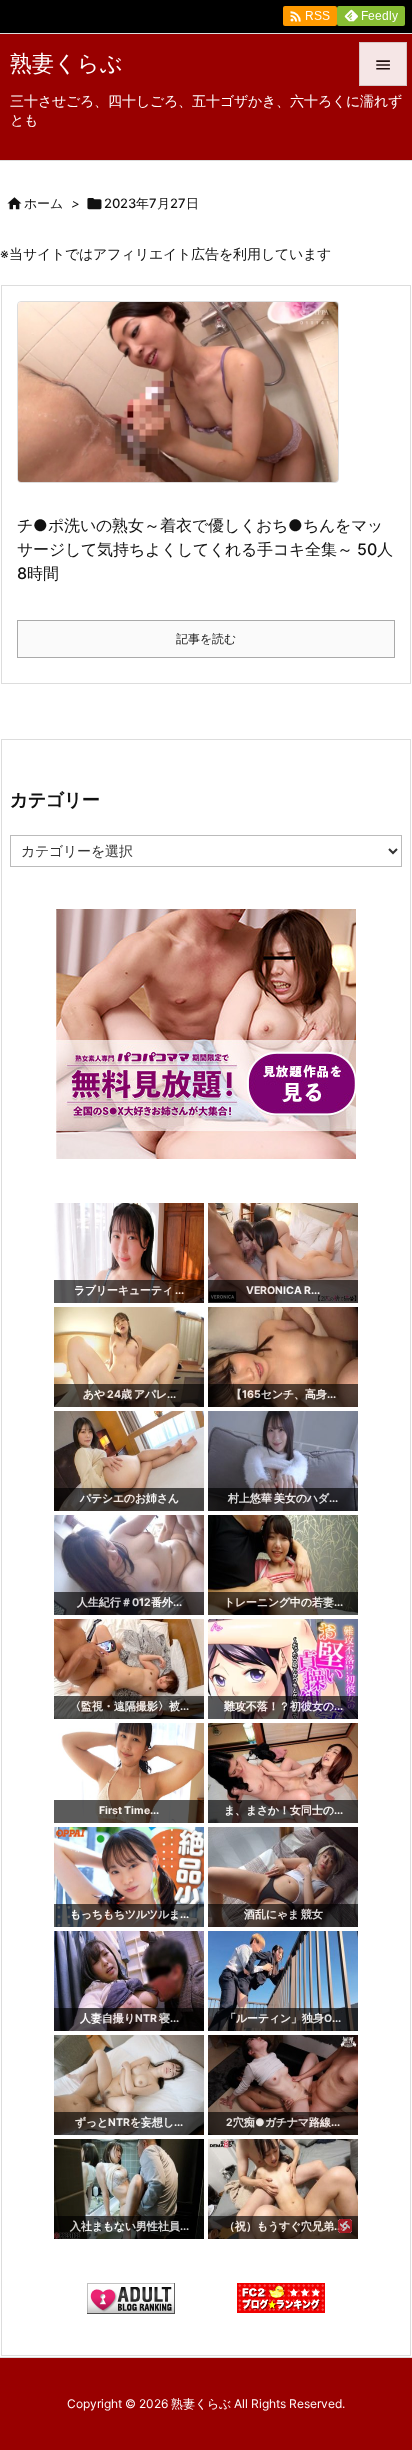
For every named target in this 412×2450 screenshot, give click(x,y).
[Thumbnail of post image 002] (185, 405)
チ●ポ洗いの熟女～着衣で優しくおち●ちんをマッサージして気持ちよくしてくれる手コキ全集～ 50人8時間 (205, 549)
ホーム (43, 203)
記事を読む (206, 638)
